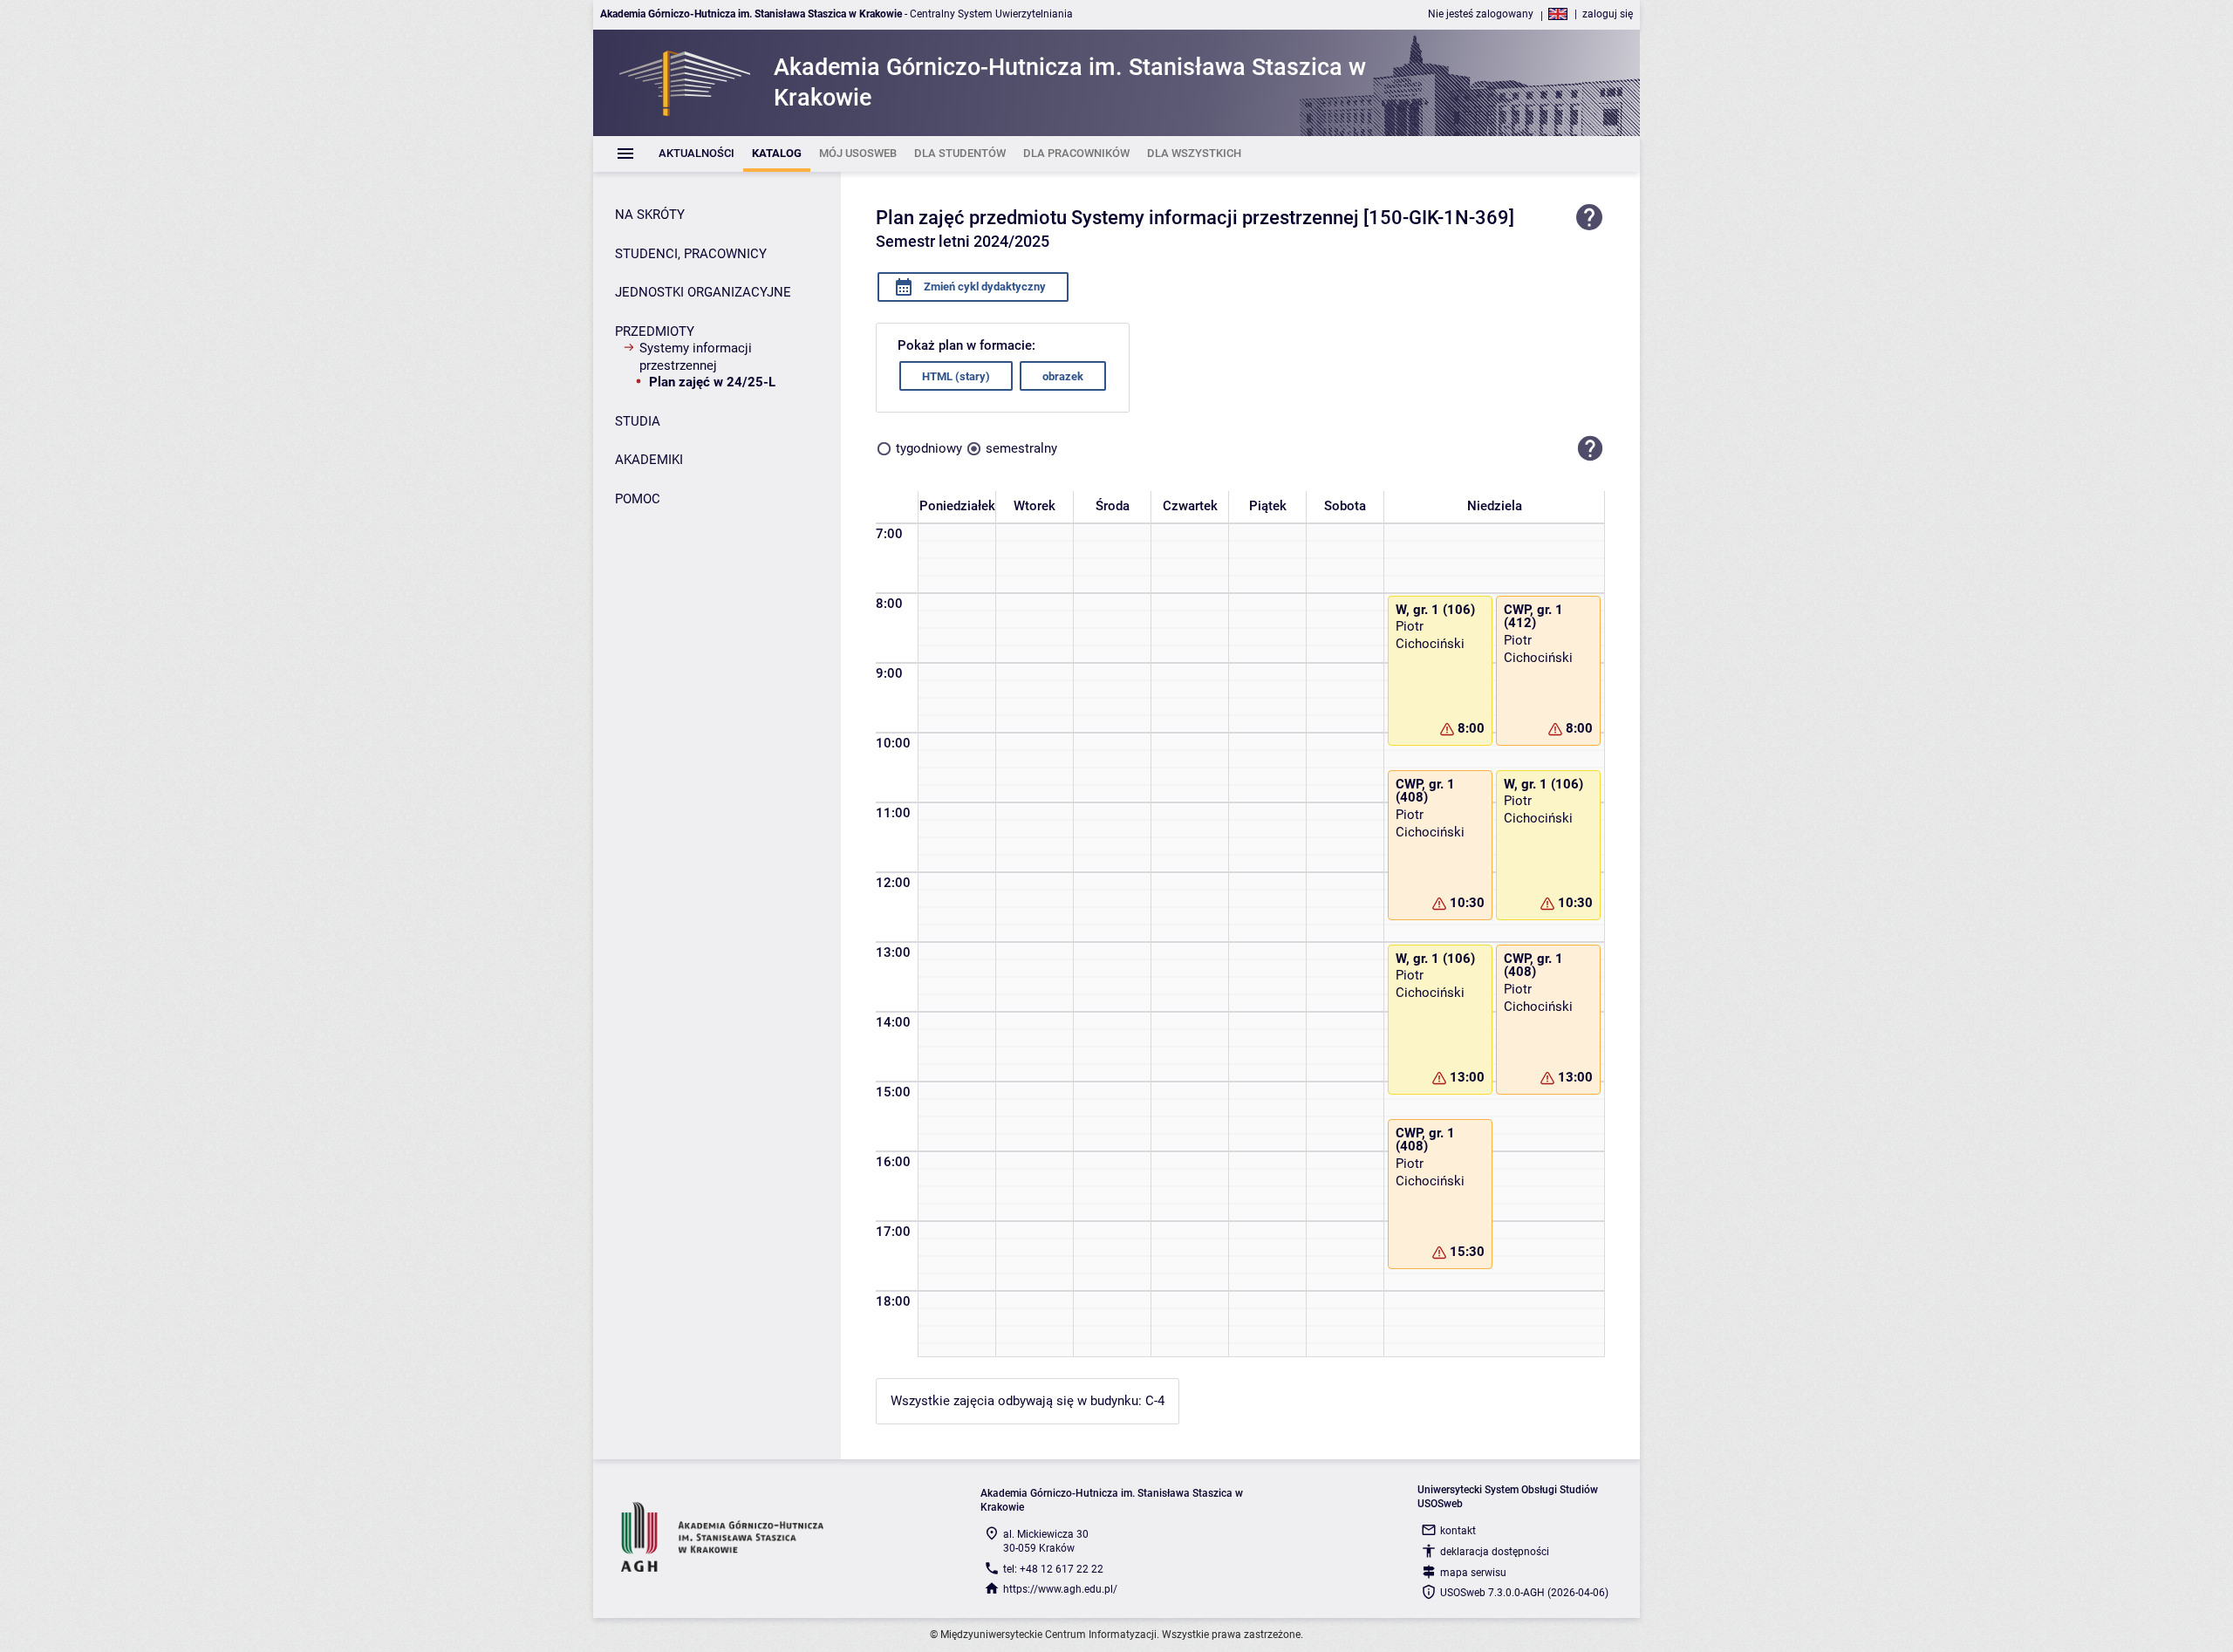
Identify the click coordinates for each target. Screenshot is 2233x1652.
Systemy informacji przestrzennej (696, 357)
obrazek (1063, 376)
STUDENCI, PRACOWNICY (691, 254)
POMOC (638, 499)
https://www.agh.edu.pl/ (1060, 1589)
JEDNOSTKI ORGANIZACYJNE (703, 292)
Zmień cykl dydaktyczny (983, 287)
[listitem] (697, 154)
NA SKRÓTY (650, 215)
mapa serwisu (1473, 1573)
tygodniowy (929, 448)
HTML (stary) (956, 376)
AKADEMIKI (649, 460)
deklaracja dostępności (1495, 1552)
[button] (1590, 448)
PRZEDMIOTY (655, 331)
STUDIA (638, 421)
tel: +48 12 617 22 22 (1053, 1569)
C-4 (1155, 1401)
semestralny (1021, 448)
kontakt (1458, 1531)
